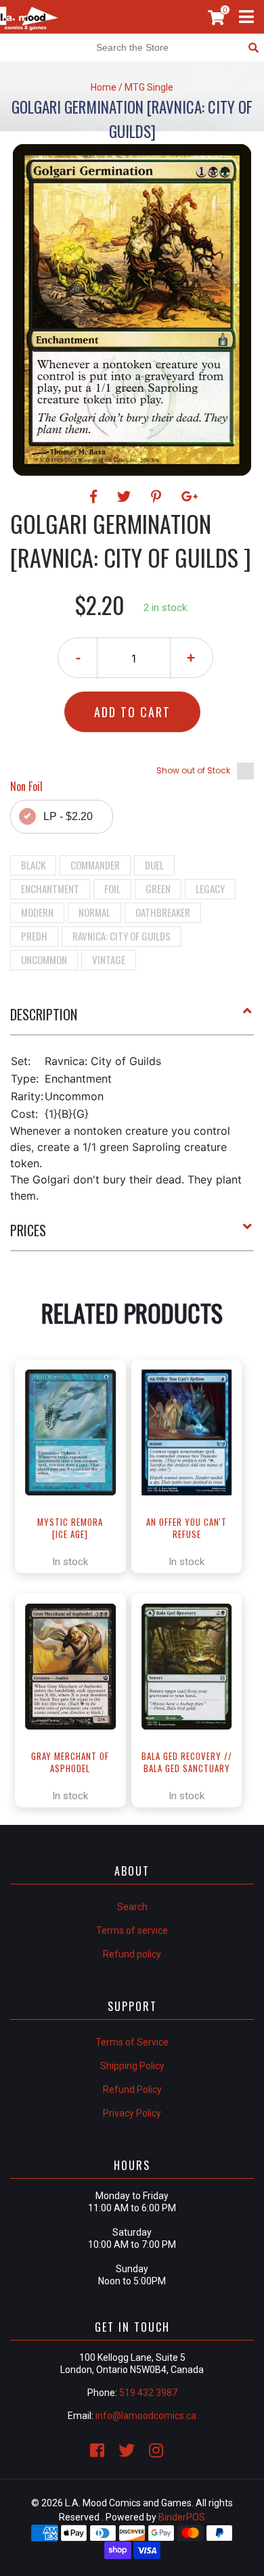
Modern (37, 912)
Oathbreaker (163, 912)
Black (33, 865)
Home (104, 87)
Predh (34, 936)
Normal (94, 912)
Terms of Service (132, 2042)
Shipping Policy (132, 2066)
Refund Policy (132, 2089)
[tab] (132, 1020)
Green (158, 888)
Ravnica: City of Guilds (122, 936)
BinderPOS (182, 2517)
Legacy (210, 888)
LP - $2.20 (68, 816)
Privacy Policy (132, 2113)
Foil (112, 888)
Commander (95, 865)
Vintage (109, 959)
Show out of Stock (193, 770)
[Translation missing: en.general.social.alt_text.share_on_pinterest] (158, 497)
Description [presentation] (44, 1014)
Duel (154, 865)
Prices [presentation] (28, 1230)
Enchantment (50, 888)
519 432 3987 (148, 2393)
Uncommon (44, 959)
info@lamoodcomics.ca (146, 2416)
